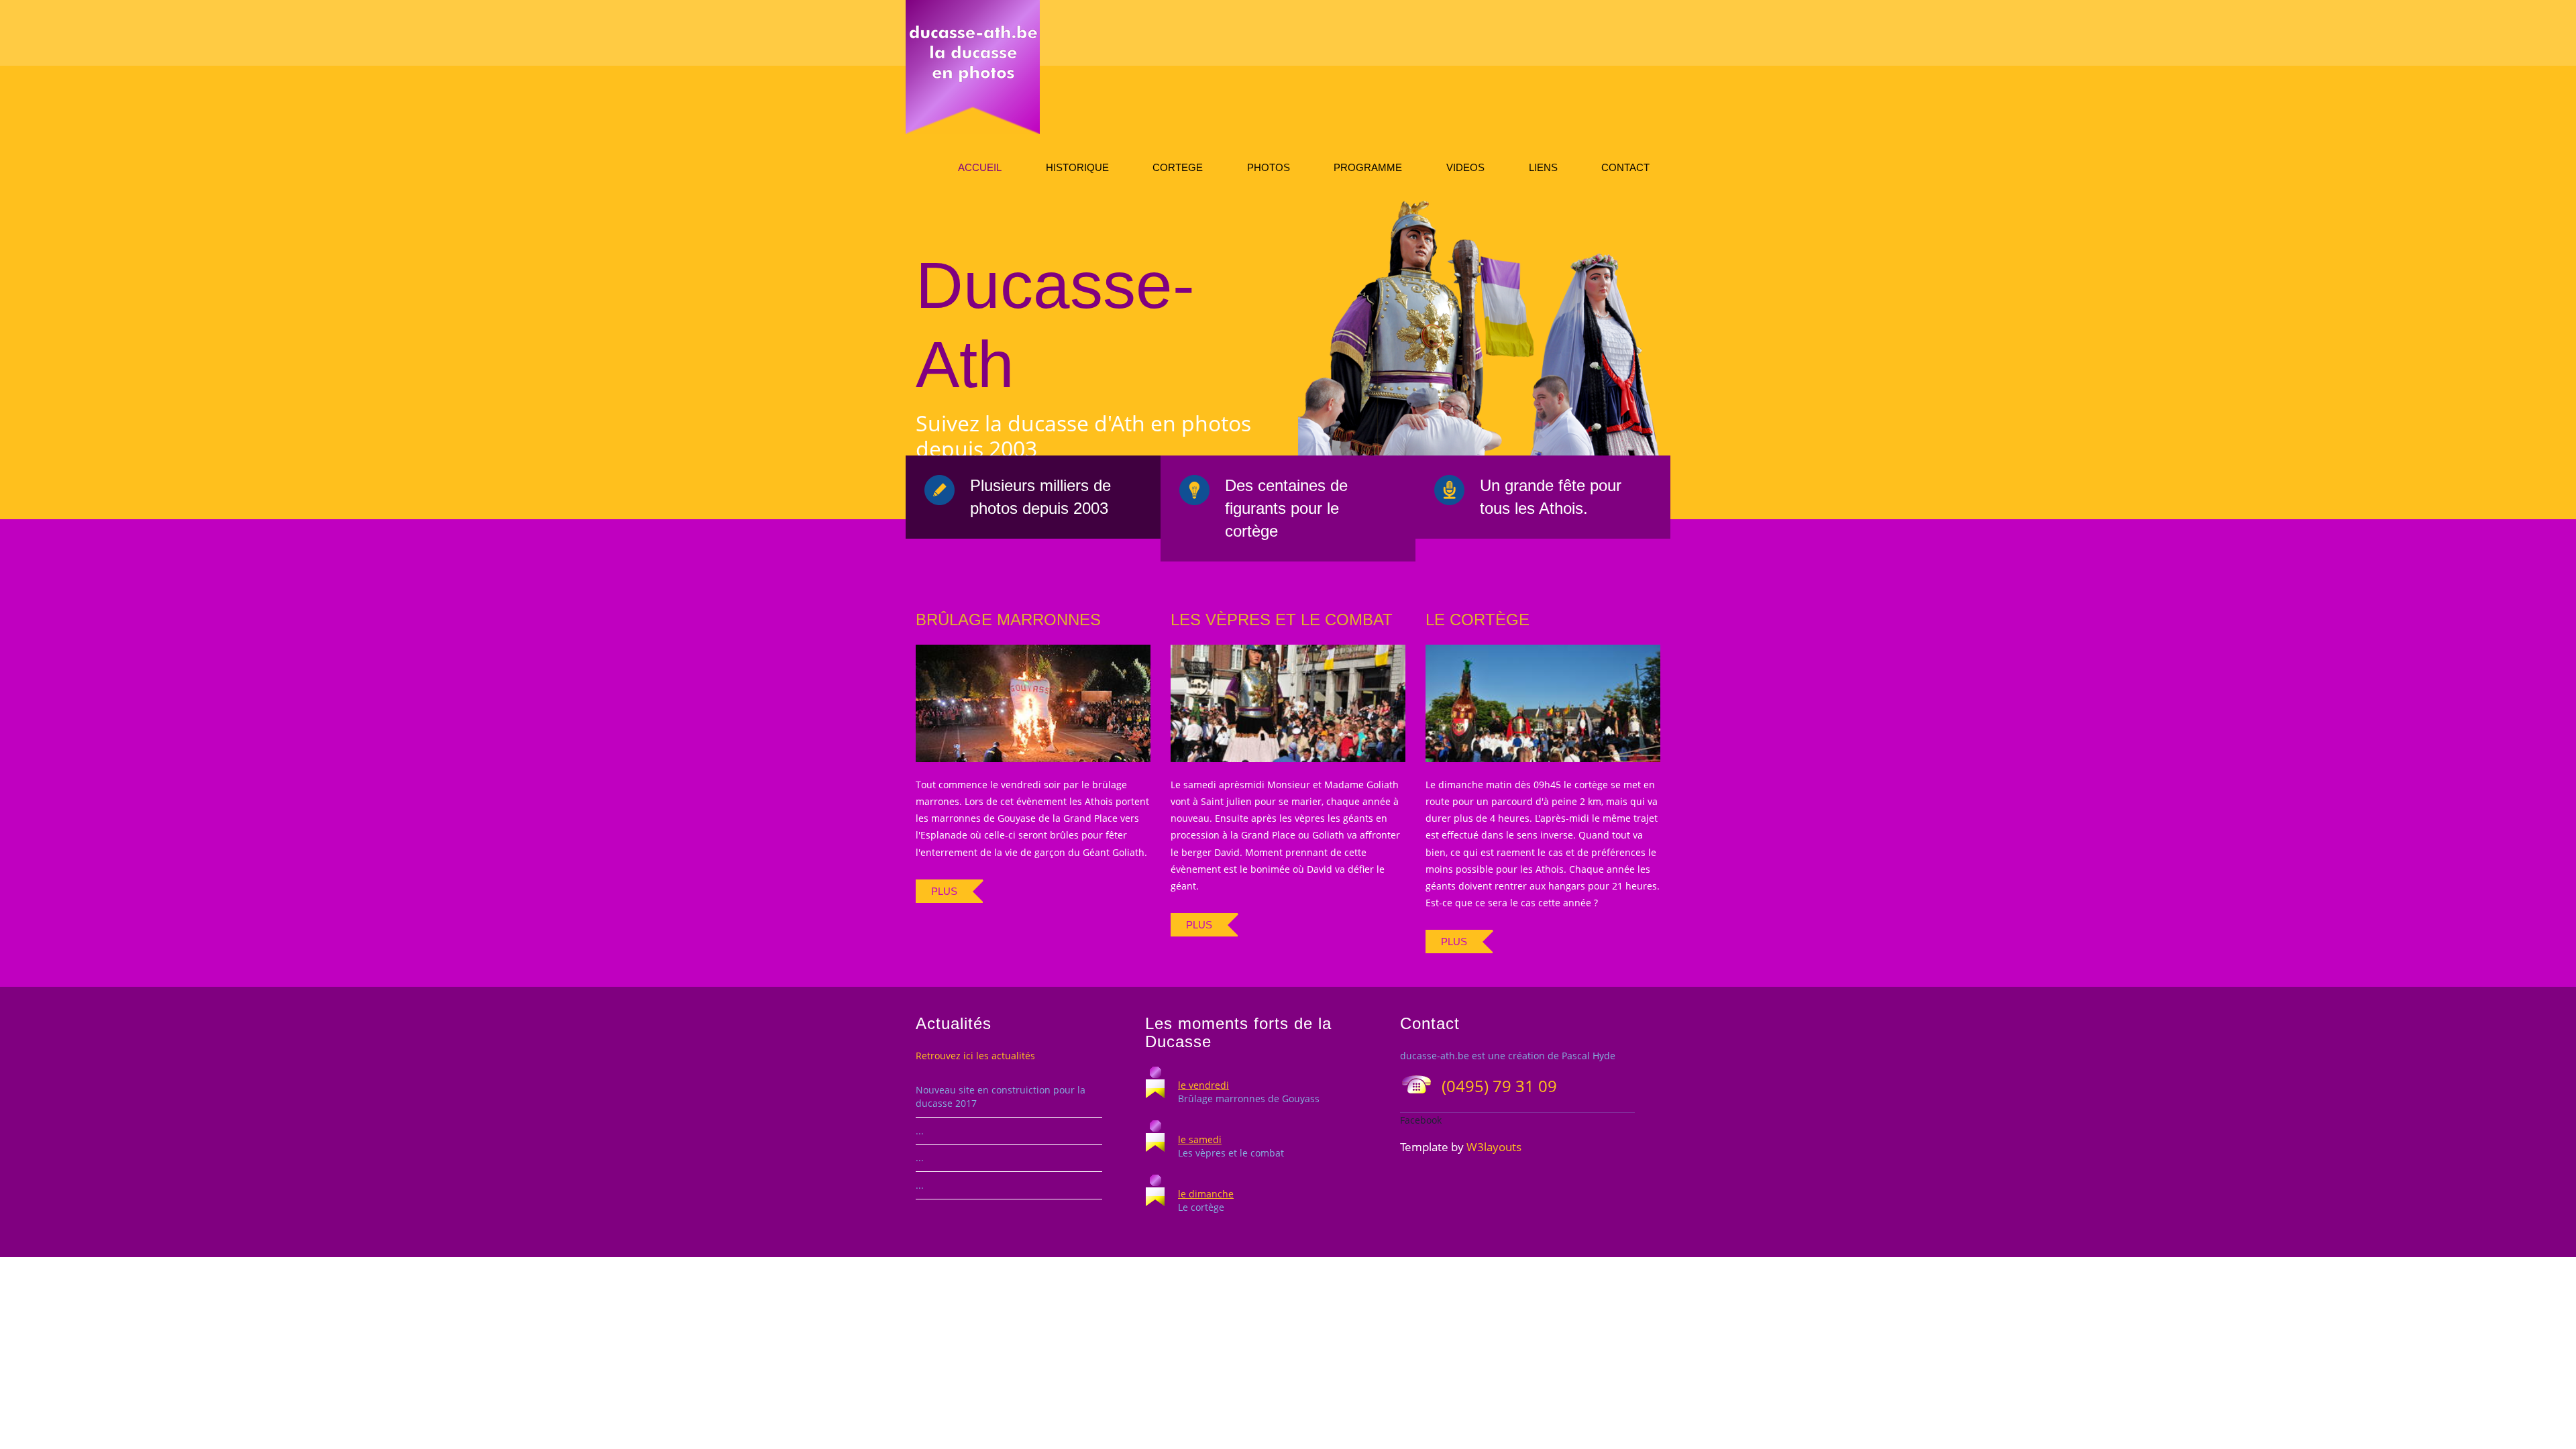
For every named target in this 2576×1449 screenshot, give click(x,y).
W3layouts (1494, 1147)
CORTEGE (1178, 167)
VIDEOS (1465, 167)
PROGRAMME (1368, 167)
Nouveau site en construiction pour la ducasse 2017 (1001, 1096)
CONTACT (1625, 167)
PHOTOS (1269, 167)
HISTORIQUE (1077, 167)
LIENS (1543, 167)
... (920, 1131)
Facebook (1421, 1120)
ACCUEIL (980, 167)
